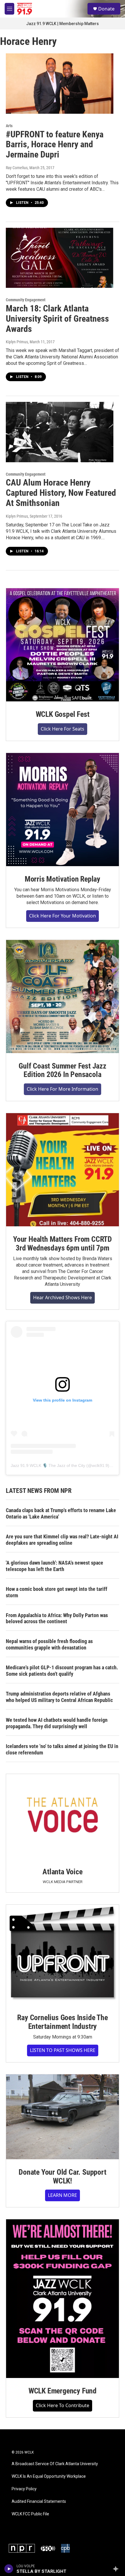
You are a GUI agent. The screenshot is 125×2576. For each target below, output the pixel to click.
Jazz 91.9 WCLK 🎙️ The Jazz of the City (48, 1465)
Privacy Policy (24, 2489)
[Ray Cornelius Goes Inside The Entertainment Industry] (63, 1955)
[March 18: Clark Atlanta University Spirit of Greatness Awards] (60, 258)
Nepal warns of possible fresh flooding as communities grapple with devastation (49, 1644)
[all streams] (117, 2569)
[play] (9, 2569)
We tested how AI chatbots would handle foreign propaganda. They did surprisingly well (57, 1723)
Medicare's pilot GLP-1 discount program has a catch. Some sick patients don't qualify (62, 1671)
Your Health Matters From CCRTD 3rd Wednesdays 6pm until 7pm (63, 1244)
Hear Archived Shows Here (63, 1297)
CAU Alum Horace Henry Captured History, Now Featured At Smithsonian (61, 493)
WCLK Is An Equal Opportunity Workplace (49, 2476)
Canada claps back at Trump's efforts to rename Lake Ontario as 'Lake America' (61, 1513)
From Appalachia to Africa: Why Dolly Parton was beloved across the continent (57, 1618)
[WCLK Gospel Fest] (63, 645)
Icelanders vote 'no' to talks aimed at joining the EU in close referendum (62, 1749)
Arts (9, 126)
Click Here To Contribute (63, 2405)
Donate (106, 9)
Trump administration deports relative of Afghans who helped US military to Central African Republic (59, 1697)
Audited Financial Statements (39, 2501)
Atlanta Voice (62, 1872)
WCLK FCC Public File (30, 2514)
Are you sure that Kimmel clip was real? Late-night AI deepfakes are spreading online (62, 1540)
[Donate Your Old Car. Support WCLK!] (63, 2117)
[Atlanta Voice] (63, 1816)
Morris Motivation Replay (63, 879)
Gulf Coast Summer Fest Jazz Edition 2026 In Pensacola (63, 1070)
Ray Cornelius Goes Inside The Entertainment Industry (62, 2022)
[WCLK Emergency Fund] (63, 2299)
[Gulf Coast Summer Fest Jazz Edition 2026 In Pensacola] (63, 997)
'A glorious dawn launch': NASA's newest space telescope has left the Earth (55, 1566)
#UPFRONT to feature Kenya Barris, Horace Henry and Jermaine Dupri (55, 145)
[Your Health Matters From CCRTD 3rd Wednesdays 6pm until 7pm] (63, 1170)
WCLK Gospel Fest (63, 714)
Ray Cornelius (17, 168)
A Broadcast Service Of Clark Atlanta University (55, 2464)
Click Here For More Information (63, 1089)
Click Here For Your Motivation (63, 916)
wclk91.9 (100, 1465)
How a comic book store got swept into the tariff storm (57, 1592)
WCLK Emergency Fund (63, 2391)
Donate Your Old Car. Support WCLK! (62, 2176)
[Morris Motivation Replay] (63, 810)
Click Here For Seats (63, 729)
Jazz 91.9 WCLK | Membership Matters (63, 24)
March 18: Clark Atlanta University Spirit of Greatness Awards (57, 319)
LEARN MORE (63, 2195)
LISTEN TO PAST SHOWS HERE (63, 2050)
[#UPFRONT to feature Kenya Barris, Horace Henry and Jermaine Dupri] (60, 83)
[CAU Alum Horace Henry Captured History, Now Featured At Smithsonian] (60, 432)
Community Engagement (26, 300)
